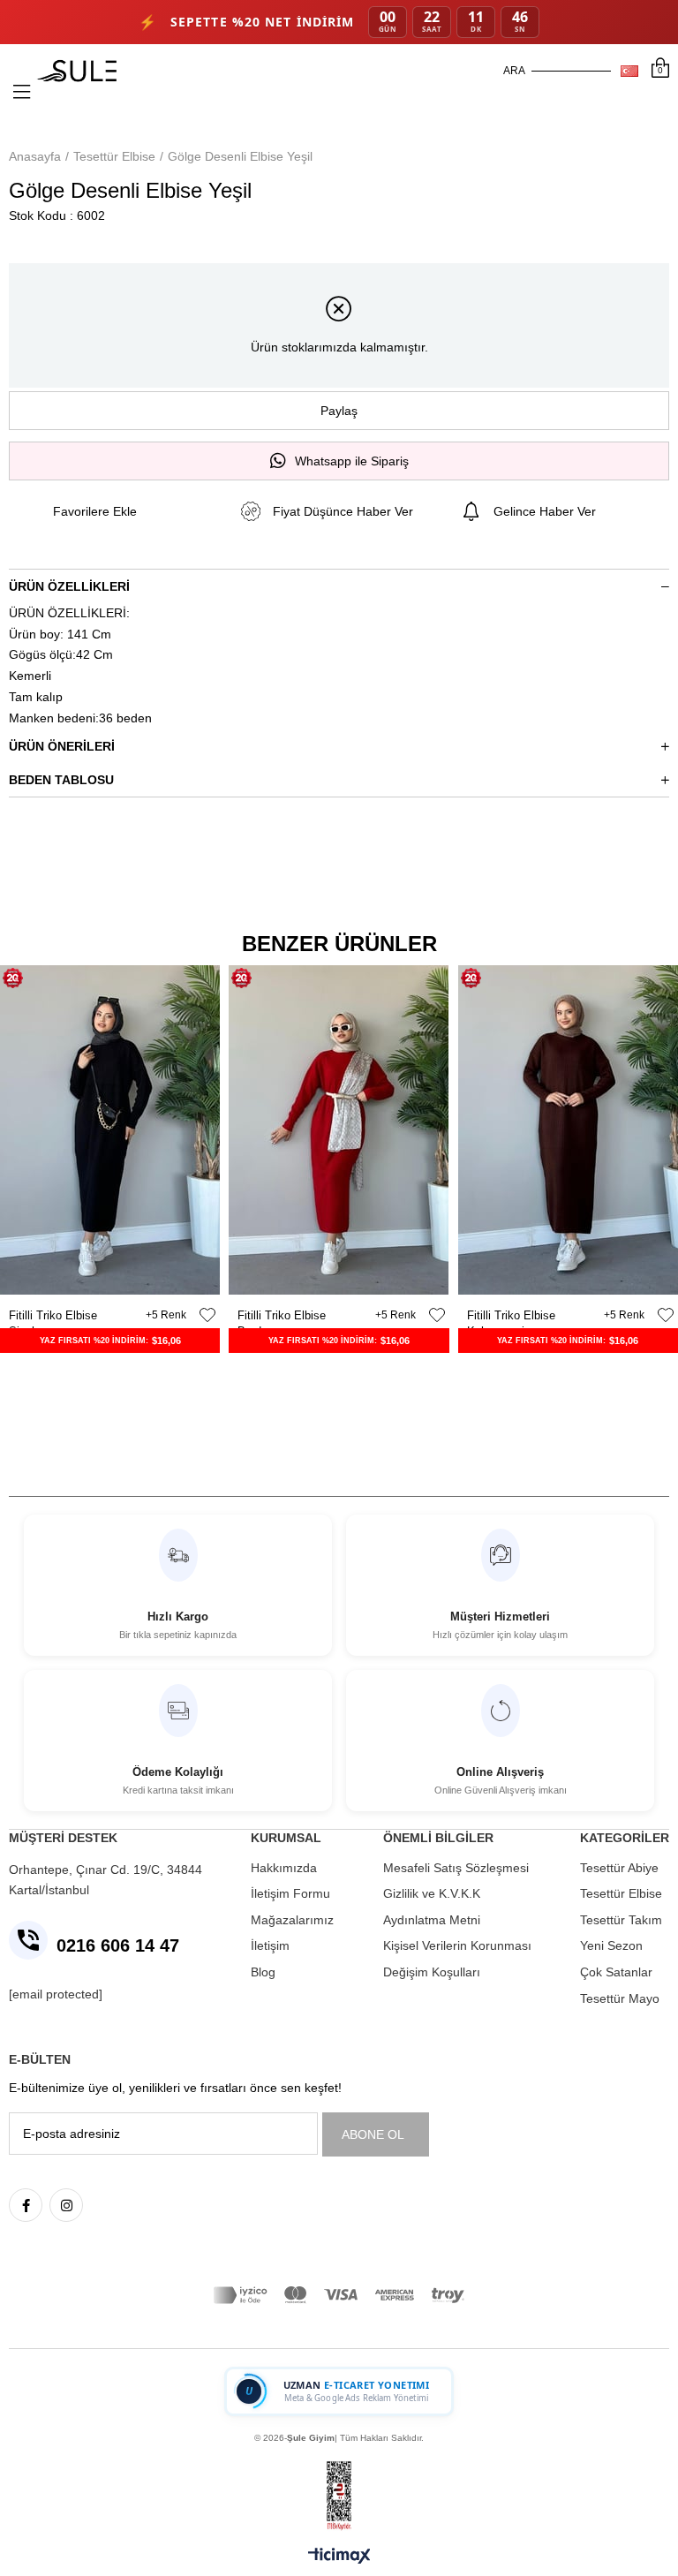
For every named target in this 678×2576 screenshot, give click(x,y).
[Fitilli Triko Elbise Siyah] (110, 1130)
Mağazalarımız (292, 1920)
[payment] (339, 2295)
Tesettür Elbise (621, 1893)
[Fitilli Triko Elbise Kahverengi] (568, 1130)
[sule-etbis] (339, 2496)
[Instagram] (66, 2205)
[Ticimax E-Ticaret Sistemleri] (339, 2557)
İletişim (270, 1945)
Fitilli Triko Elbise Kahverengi (511, 1316)
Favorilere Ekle (207, 1315)
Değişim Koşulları (432, 1972)
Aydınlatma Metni (432, 1920)
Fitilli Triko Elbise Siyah (53, 1316)
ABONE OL (373, 2134)
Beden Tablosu (61, 780)
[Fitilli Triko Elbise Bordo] (339, 1130)
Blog (263, 1972)
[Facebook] (26, 2205)
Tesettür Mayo (620, 1998)
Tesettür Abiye (619, 1868)
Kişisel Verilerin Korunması (457, 1945)
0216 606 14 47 (118, 1945)
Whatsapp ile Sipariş (352, 461)
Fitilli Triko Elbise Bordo (282, 1316)
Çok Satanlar (616, 1972)
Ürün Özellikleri (69, 586)
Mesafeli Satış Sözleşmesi (456, 1868)
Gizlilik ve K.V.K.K (432, 1893)
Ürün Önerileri (62, 746)
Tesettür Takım (621, 1920)
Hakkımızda (284, 1868)
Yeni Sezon (611, 1945)
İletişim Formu (290, 1893)
